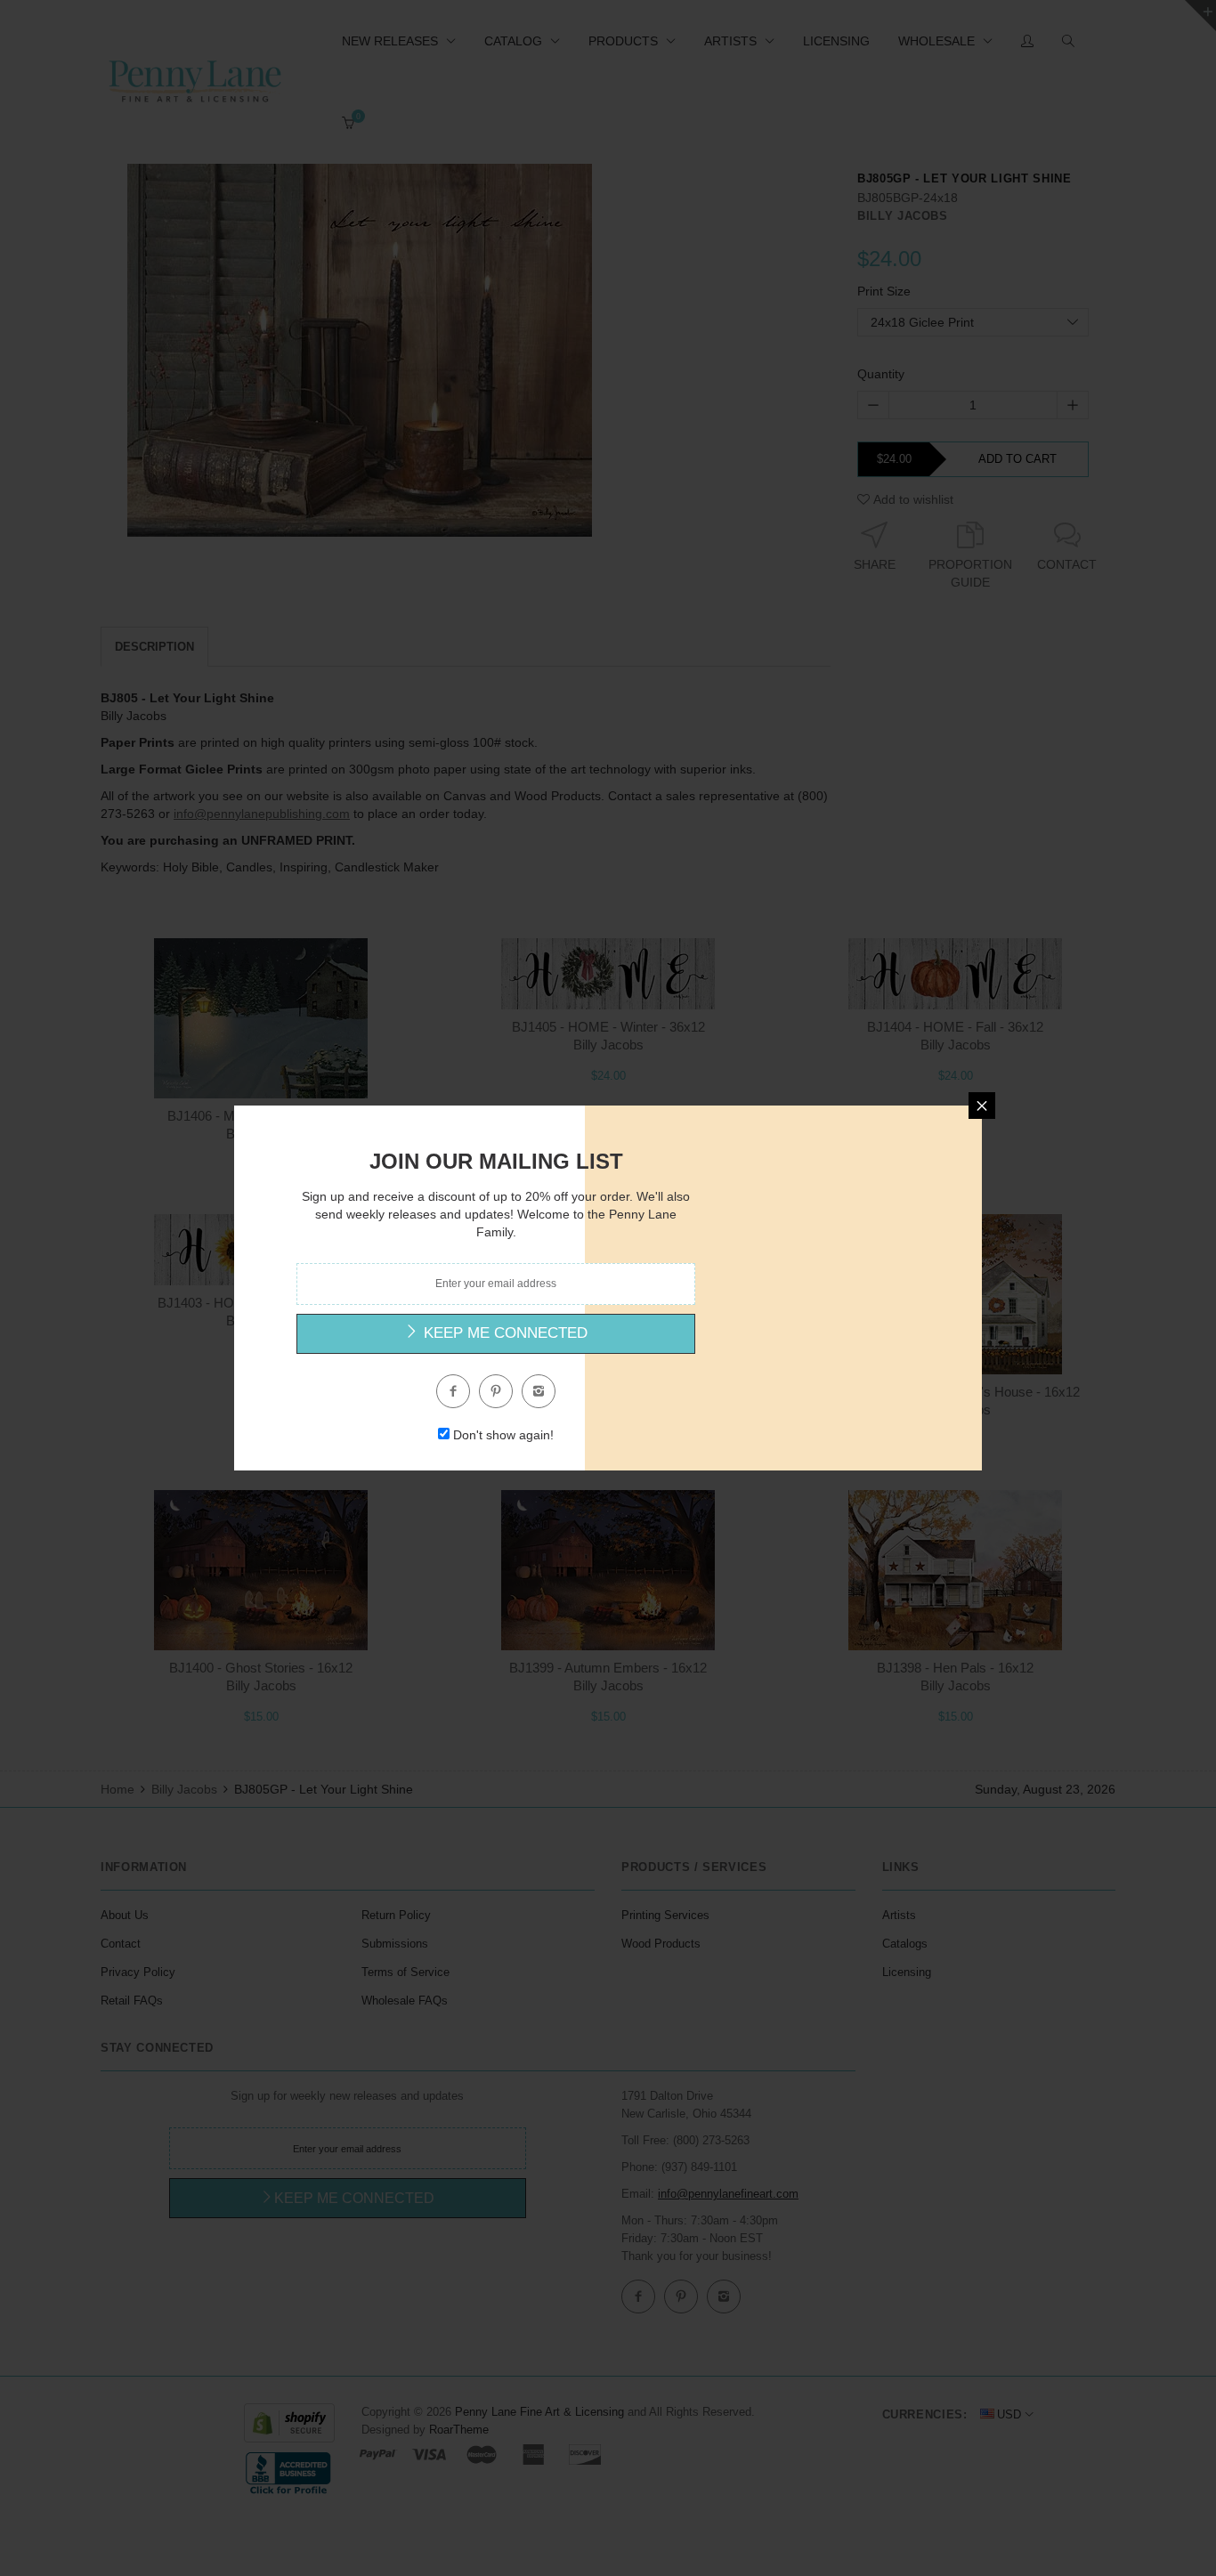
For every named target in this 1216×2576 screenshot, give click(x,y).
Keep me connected (503, 1333)
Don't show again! (503, 1435)
